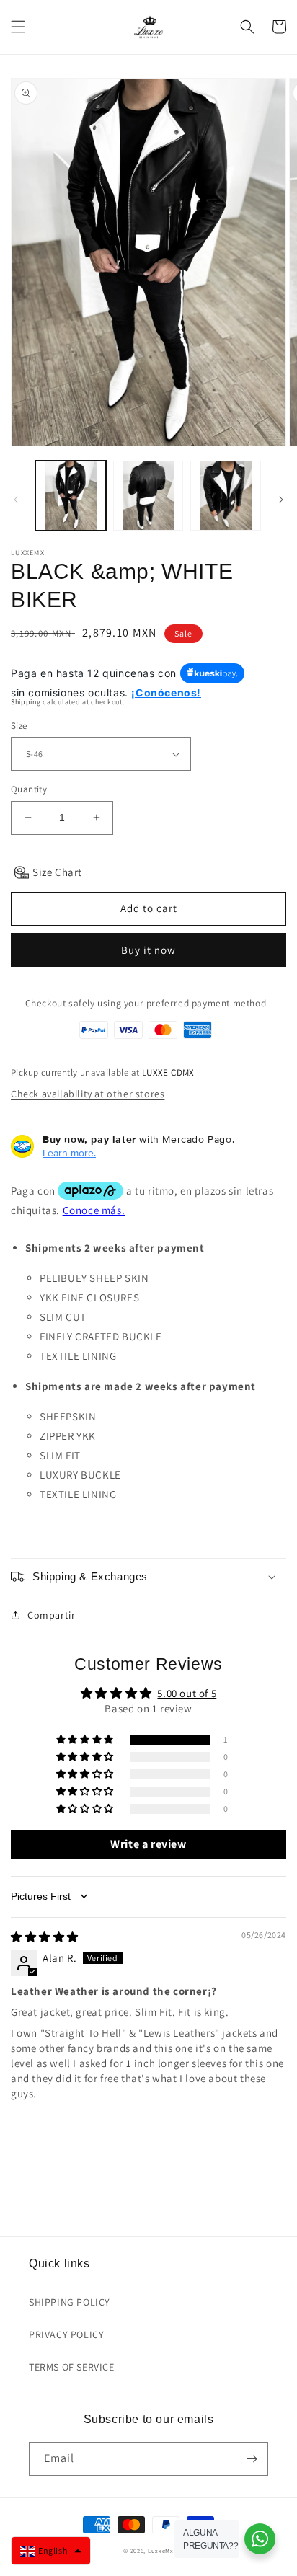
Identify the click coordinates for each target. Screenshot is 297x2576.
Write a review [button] (148, 1844)
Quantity (29, 789)
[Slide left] (16, 500)
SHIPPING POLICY (70, 2302)
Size (19, 726)
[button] (18, 27)
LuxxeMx (161, 2550)
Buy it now (148, 950)
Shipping (26, 702)
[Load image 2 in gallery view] (148, 496)
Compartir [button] (51, 1615)
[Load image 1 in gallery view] (71, 496)
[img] (45, 1937)
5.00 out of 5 (187, 1693)
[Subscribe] (252, 2459)
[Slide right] (281, 500)
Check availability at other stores (88, 1094)
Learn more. (69, 1153)
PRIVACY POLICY (66, 2334)
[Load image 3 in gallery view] (226, 496)
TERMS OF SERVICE (72, 2367)
